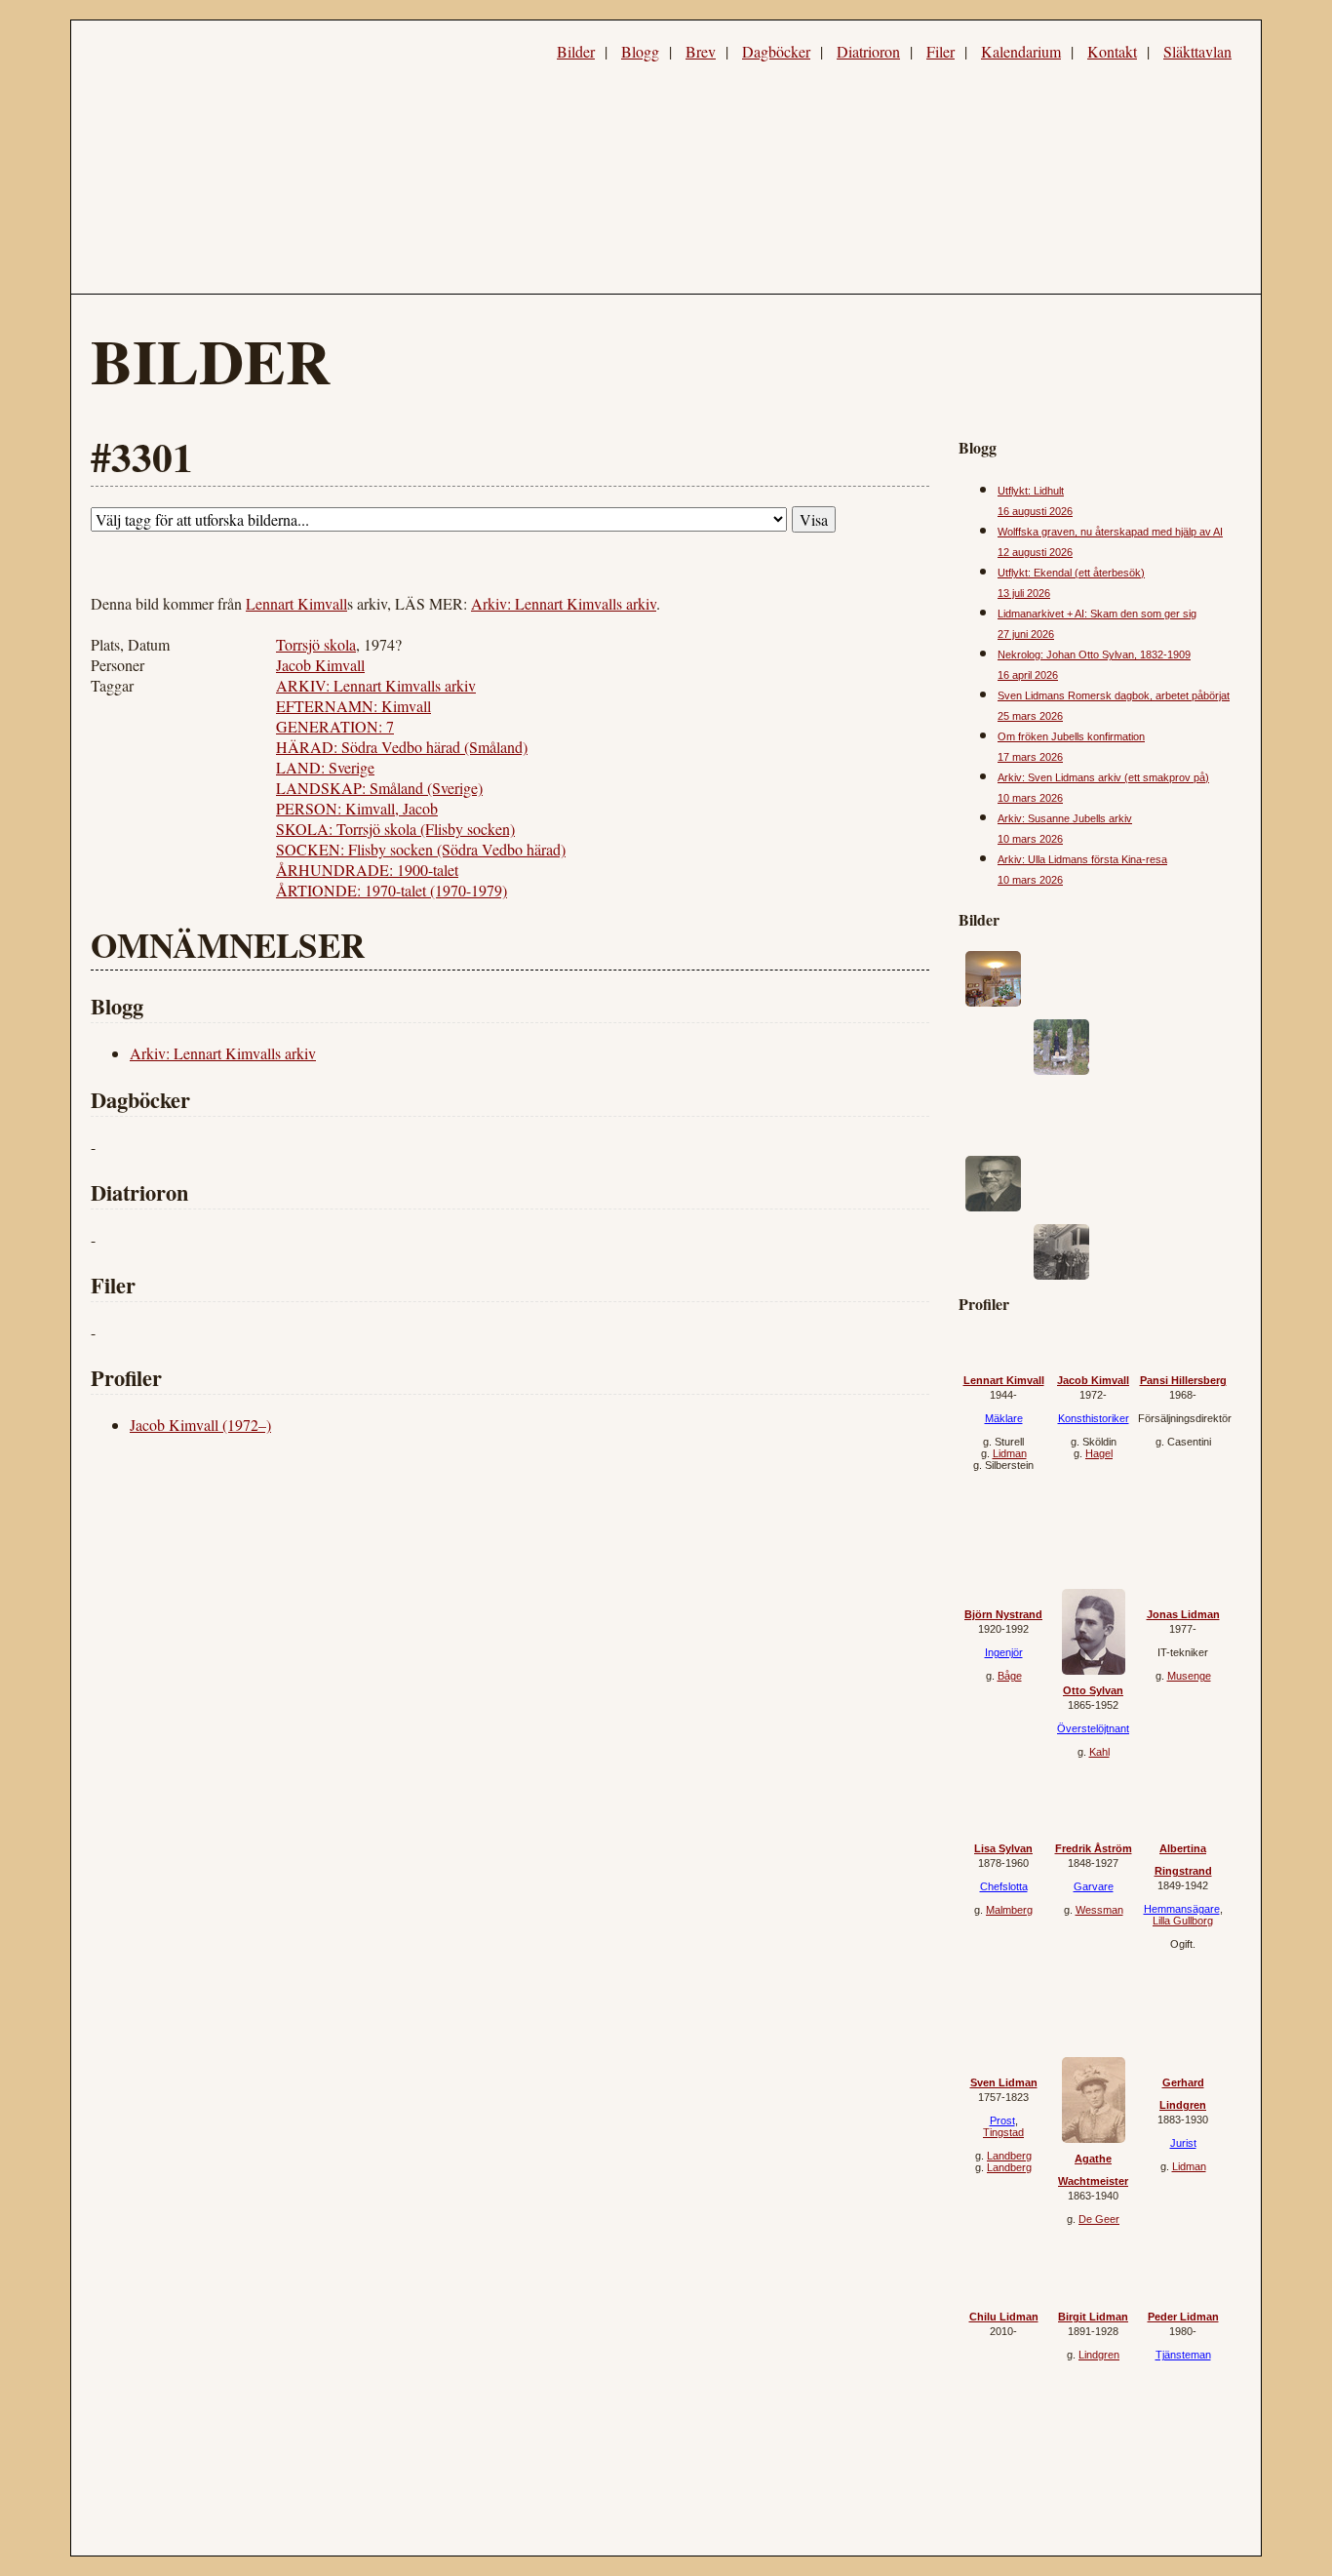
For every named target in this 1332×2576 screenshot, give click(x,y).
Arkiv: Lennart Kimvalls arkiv (564, 603)
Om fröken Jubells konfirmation (1071, 736)
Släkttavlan (1197, 51)
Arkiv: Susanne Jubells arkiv (1065, 818)
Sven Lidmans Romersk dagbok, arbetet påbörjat (1114, 695)
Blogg (640, 51)
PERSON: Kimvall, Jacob (357, 808)
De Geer (1099, 2219)
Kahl (1099, 1752)
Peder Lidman (1183, 2317)
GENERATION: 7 (335, 726)
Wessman (1099, 1910)
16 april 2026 (1028, 675)
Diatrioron (868, 51)
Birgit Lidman (1093, 2317)
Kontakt (1112, 51)
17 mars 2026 (1030, 757)
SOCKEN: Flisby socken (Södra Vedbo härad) (421, 849)
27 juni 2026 (1026, 634)
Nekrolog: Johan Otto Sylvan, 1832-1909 (1094, 654)
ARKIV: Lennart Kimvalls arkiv (376, 685)
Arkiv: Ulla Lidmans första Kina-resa (1082, 859)
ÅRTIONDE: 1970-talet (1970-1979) (392, 890)
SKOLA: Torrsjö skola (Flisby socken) (395, 829)
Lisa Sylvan (1003, 1848)
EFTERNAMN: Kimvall (353, 706)
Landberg (1009, 2156)
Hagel (1099, 1453)
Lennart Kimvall (296, 603)
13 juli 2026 (1024, 593)
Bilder (576, 51)
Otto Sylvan (1093, 1690)
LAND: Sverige (325, 767)
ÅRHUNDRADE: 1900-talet (367, 870)
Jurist (1183, 2143)
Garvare (1094, 1886)
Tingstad (1003, 2132)
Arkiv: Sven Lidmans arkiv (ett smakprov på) (1103, 777)
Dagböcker (776, 51)
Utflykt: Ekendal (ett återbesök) (1071, 573)
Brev (701, 51)
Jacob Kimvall (320, 665)
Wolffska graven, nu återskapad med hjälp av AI (1110, 532)
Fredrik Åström (1094, 1848)
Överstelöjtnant (1093, 1728)
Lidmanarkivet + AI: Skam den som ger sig (1097, 614)
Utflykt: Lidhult (1031, 491)
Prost (1002, 2120)
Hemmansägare (1182, 1909)
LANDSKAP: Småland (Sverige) (379, 788)
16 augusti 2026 (1035, 511)
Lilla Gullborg (1183, 1921)
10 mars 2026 (1030, 798)
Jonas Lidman (1183, 1614)
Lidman (1010, 1453)
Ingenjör (1004, 1652)
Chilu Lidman (1004, 2317)
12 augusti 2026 (1035, 552)
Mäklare (1004, 1418)
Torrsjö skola (316, 644)
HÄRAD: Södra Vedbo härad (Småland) (402, 747)
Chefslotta (1004, 1886)
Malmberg (1009, 1910)
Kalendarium (1021, 51)
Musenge (1189, 1676)
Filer (940, 51)
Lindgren (1099, 2355)
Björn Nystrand (1003, 1614)
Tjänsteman (1183, 2355)
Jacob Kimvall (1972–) (200, 1425)
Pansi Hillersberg (1183, 1380)
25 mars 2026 (1030, 716)
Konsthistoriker (1094, 1418)
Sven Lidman (1004, 2082)
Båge (1010, 1676)
